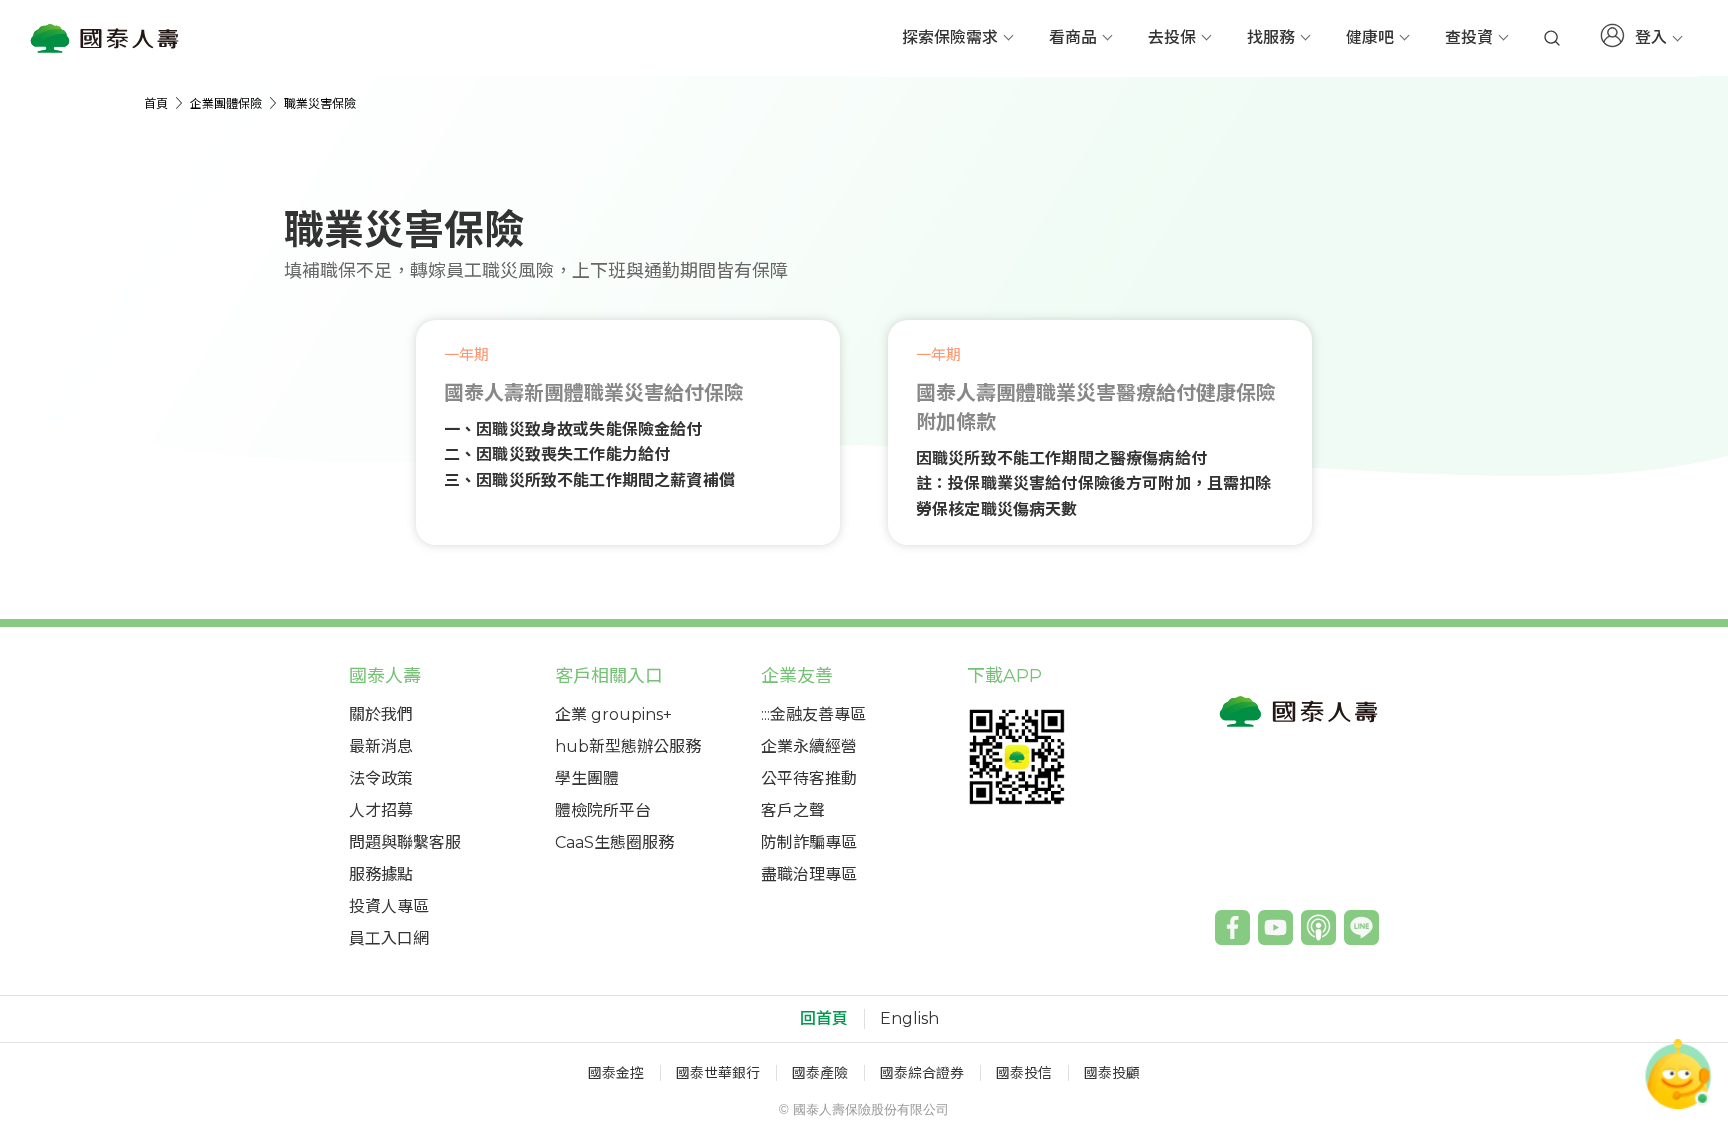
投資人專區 (389, 906)
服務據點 (381, 874)
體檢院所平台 (603, 810)
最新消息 (381, 746)
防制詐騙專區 (809, 842)
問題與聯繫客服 (405, 842)
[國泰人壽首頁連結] (105, 38)
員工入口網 (389, 938)
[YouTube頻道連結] (1275, 927)
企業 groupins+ (613, 714)
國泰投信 (1024, 1073)
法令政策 (381, 778)
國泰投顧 (1112, 1073)
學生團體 (587, 778)
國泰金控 (616, 1073)
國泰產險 (820, 1073)
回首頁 (824, 1019)
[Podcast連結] (1318, 927)
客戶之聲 (793, 810)
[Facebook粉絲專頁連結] (1232, 927)
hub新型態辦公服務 (628, 746)
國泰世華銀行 (718, 1073)
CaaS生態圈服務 (614, 842)
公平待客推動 (809, 778)
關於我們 (381, 714)
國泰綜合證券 (922, 1073)
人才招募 (381, 810)
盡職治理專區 (809, 874)
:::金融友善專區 (813, 714)
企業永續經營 (809, 746)
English (909, 1019)
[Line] (1361, 927)
